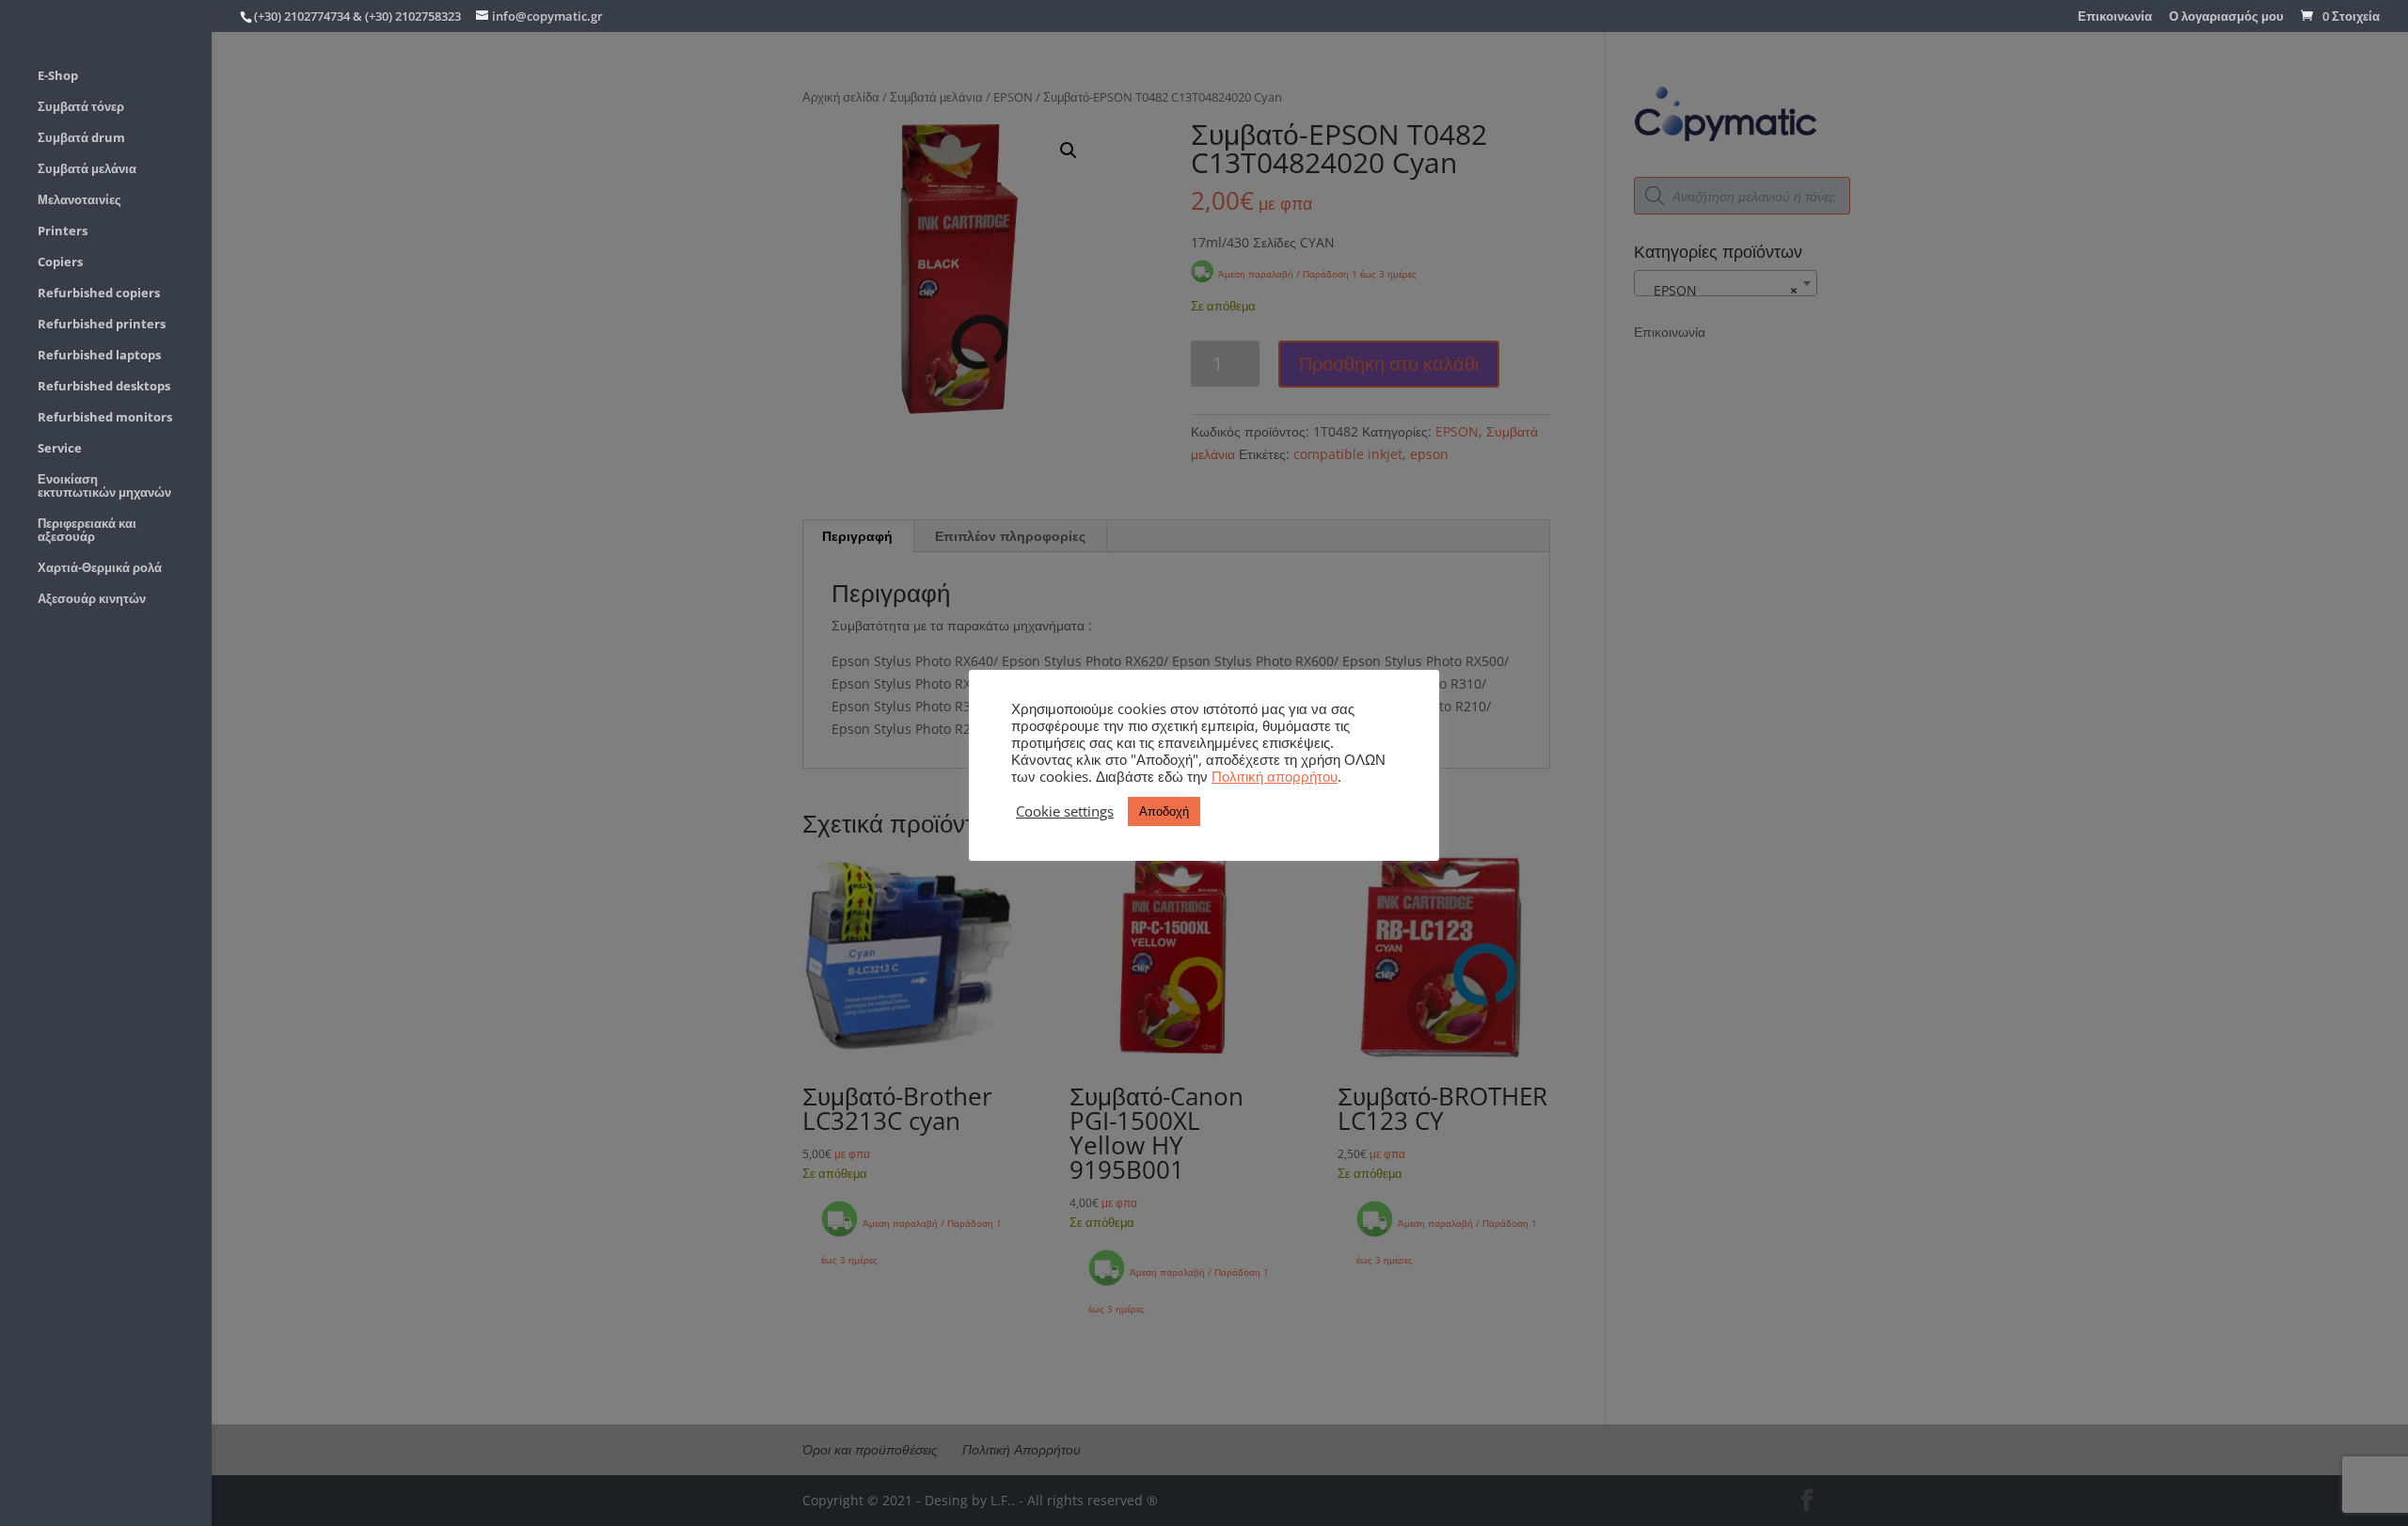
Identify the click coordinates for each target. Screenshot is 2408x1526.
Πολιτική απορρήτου (1275, 776)
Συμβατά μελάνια (87, 169)
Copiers (60, 262)
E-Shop (58, 76)
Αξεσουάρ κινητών (92, 599)
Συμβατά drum (81, 138)
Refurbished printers (102, 325)
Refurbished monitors (105, 418)
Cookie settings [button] (1065, 811)
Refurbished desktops (104, 387)
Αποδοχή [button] (1164, 811)
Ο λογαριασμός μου (2226, 17)
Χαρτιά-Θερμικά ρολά (100, 568)
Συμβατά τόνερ (81, 107)
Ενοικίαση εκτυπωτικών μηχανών (104, 486)
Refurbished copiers (99, 294)
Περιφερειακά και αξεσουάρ (87, 531)
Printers (63, 231)
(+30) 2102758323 (413, 16)
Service (60, 449)
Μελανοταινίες (79, 200)
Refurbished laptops (99, 356)
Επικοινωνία (2115, 17)
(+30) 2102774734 (302, 16)
